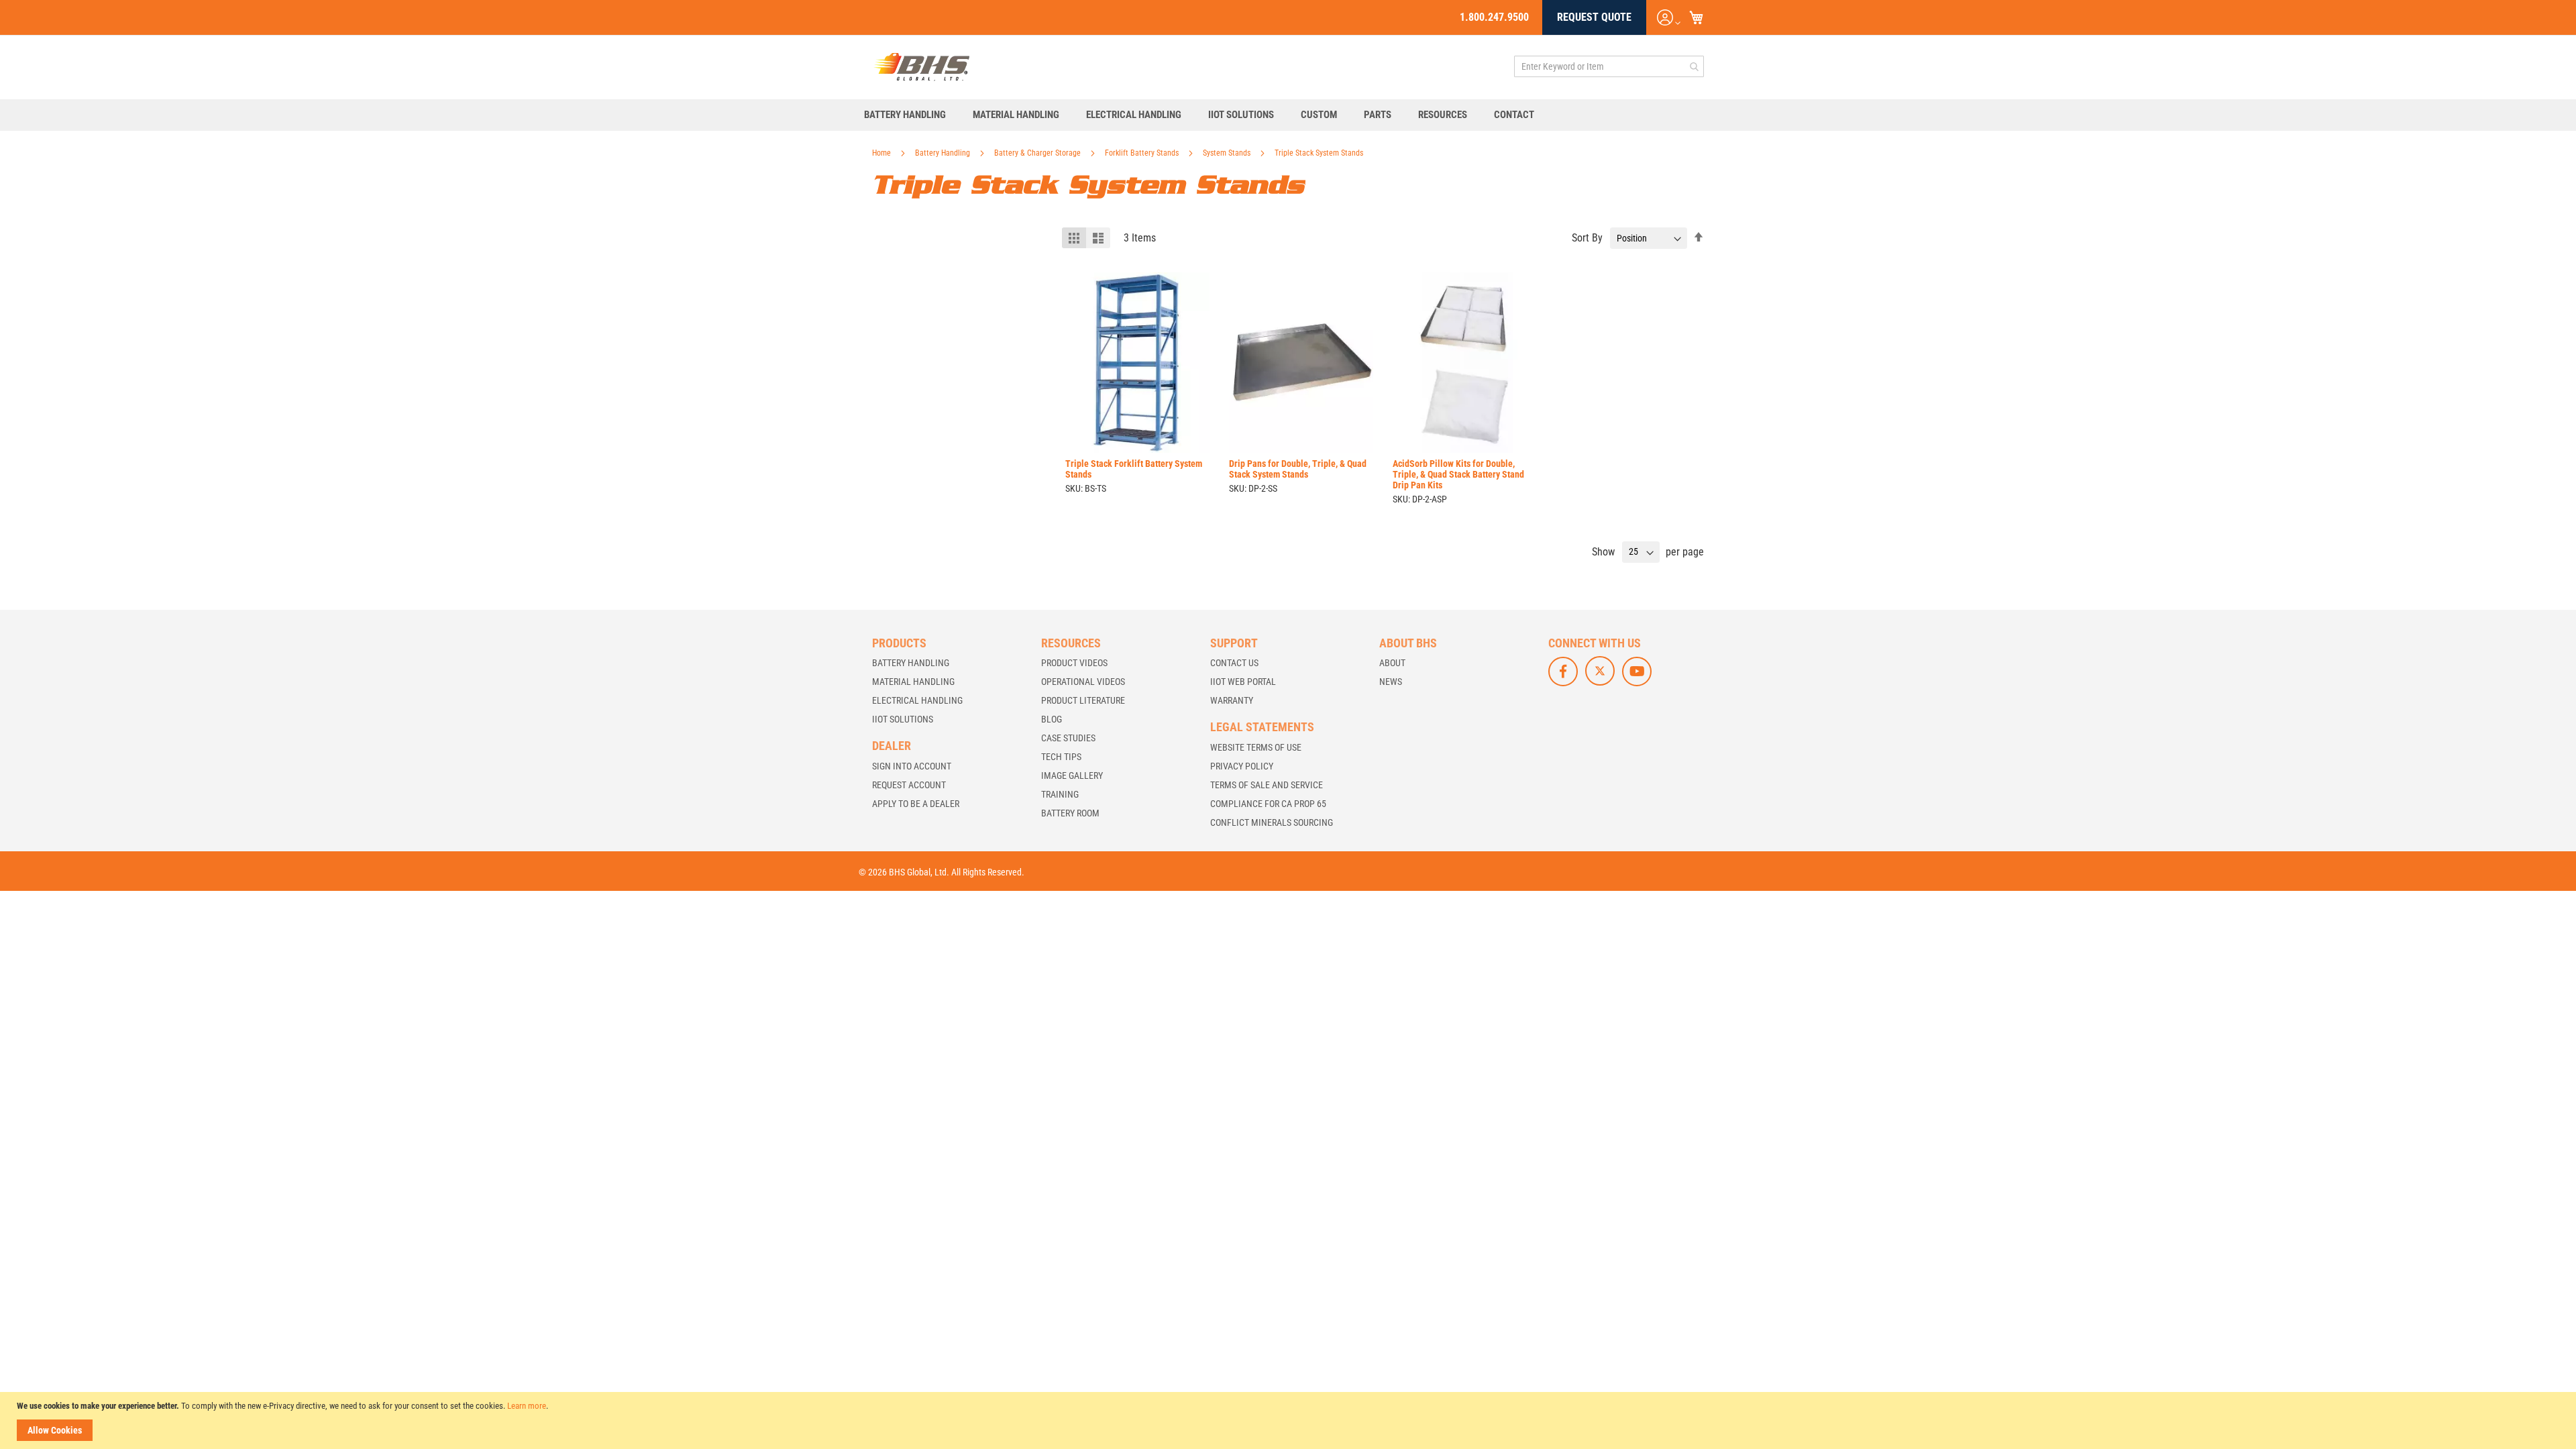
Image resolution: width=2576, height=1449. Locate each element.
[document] (1290, 1420)
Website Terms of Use (1256, 747)
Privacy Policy (1242, 766)
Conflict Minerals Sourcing (1272, 822)
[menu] (1288, 115)
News (1391, 682)
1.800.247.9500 (1494, 17)
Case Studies (1068, 738)
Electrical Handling (917, 700)
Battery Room (1070, 813)
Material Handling (913, 682)
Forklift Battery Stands (1143, 153)
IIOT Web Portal (1243, 682)
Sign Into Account (912, 766)
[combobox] (1609, 66)
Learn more (527, 1406)
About (1392, 663)
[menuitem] (912, 115)
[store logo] (922, 66)
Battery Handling (944, 153)
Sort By (1587, 238)
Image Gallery (1072, 775)
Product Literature (1083, 700)
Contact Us (1234, 663)
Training (1060, 794)
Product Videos (1074, 663)
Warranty (1232, 700)
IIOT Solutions (903, 719)
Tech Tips (1061, 757)
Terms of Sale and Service (1267, 785)
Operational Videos (1083, 682)
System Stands (1228, 153)
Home (882, 153)
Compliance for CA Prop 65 (1268, 804)
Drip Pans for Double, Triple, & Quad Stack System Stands (1298, 469)
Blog (1052, 719)
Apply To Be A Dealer (916, 804)
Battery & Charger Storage (1038, 153)
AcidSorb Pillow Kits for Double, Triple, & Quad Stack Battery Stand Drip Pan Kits (1458, 474)
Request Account (909, 785)
